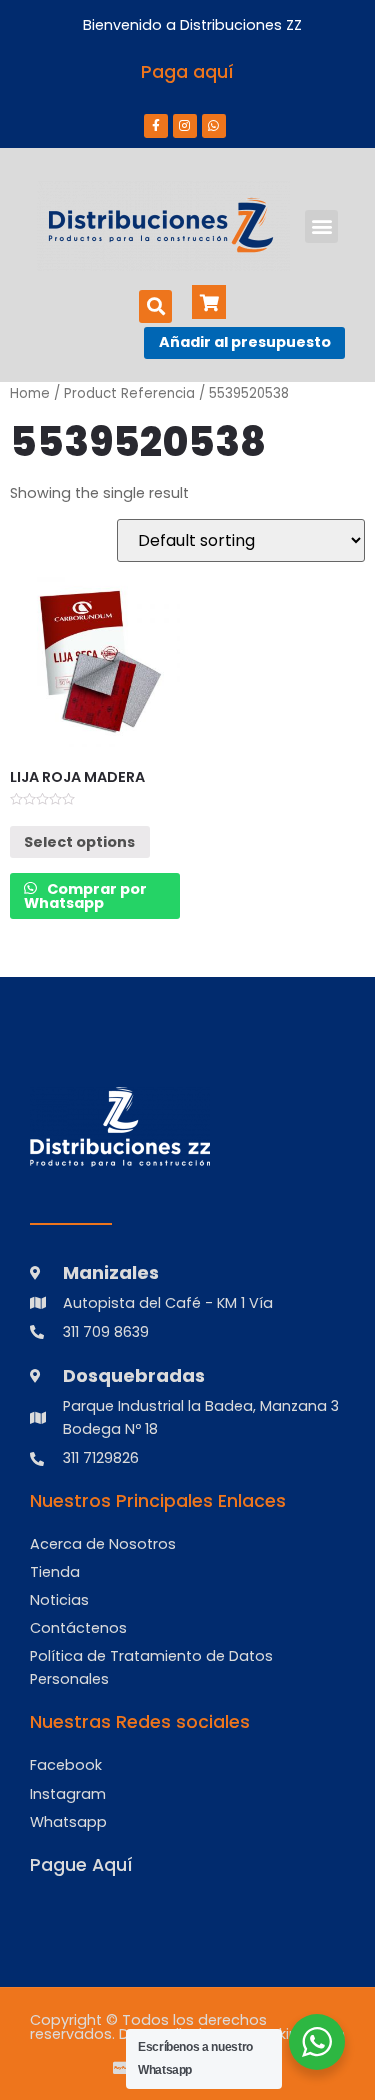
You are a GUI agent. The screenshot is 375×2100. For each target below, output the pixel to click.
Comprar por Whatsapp (85, 896)
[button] (321, 226)
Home (30, 393)
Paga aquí (187, 72)
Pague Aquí (81, 1865)
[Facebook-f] (156, 126)
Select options (79, 842)
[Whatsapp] (214, 126)
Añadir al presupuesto (245, 342)
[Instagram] (185, 126)
